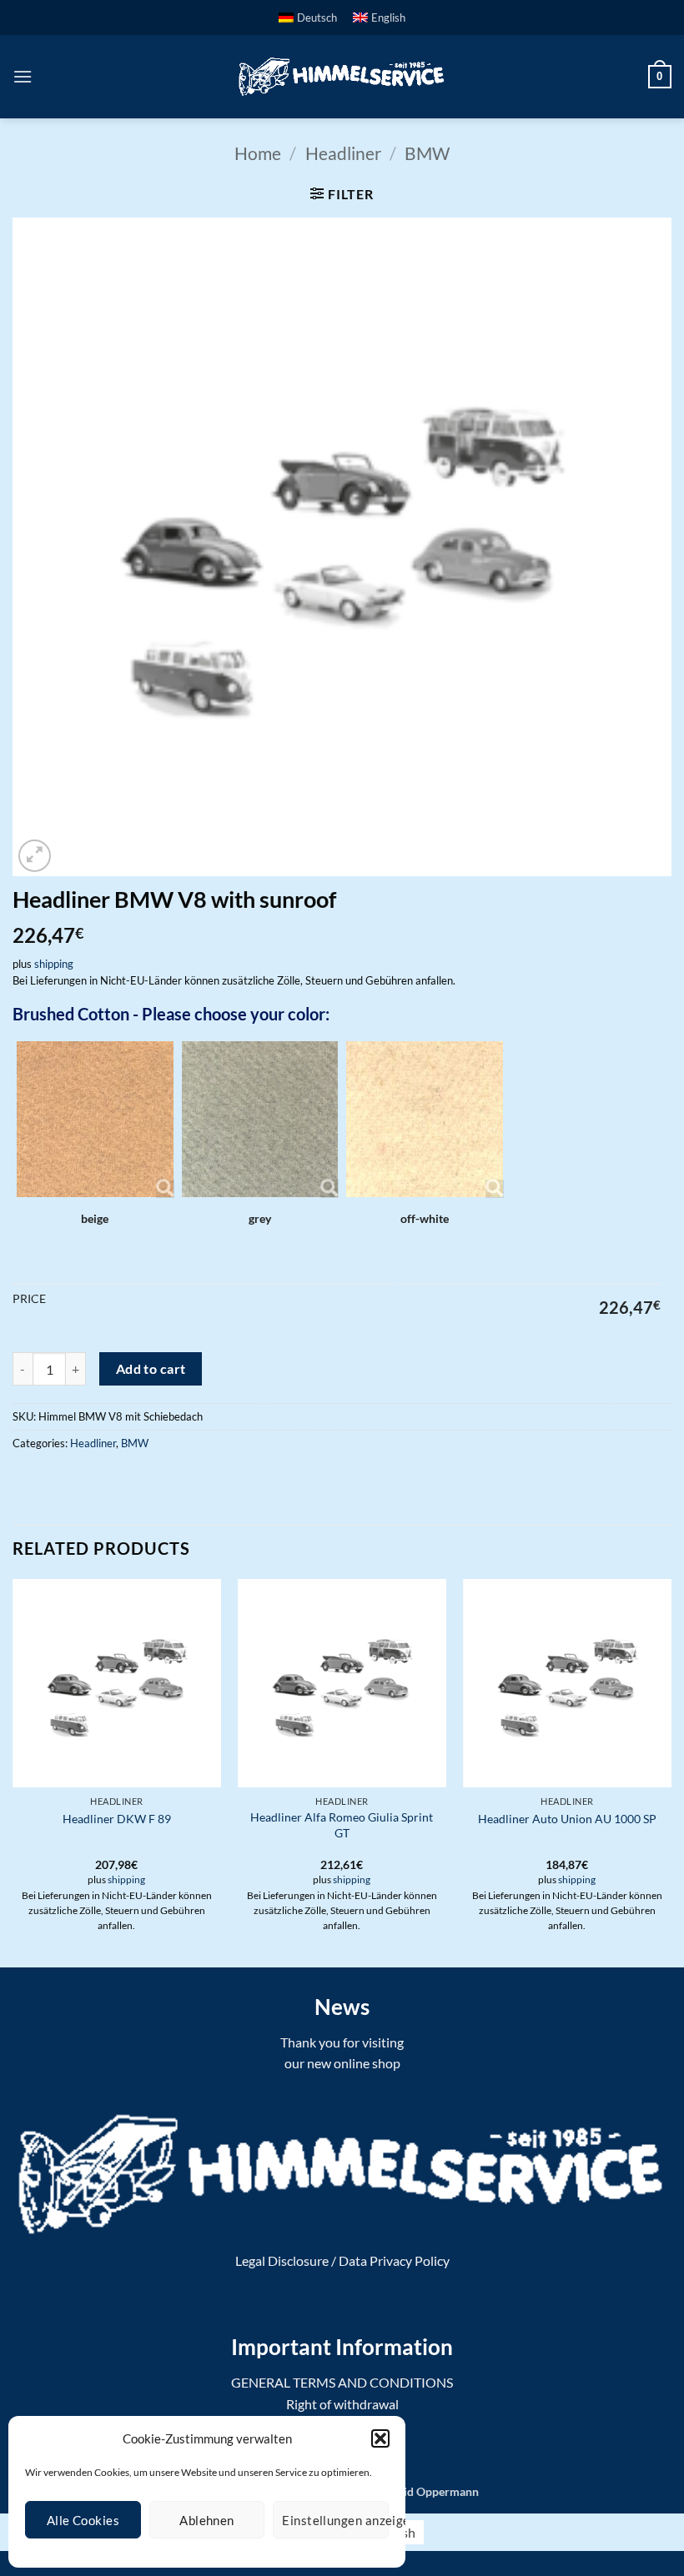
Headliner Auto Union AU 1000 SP (567, 1819)
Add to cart (151, 1369)
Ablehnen (207, 2520)
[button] (380, 2438)
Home (258, 153)
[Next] (671, 1772)
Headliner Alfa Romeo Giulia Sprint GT (342, 1825)
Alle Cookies (83, 2520)
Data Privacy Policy (394, 2260)
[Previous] (13, 1772)
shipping (54, 964)
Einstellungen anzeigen (335, 2520)
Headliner (343, 153)
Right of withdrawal (342, 2404)
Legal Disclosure (282, 2260)
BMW (427, 153)
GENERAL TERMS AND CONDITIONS (342, 2382)
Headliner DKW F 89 (117, 1819)
